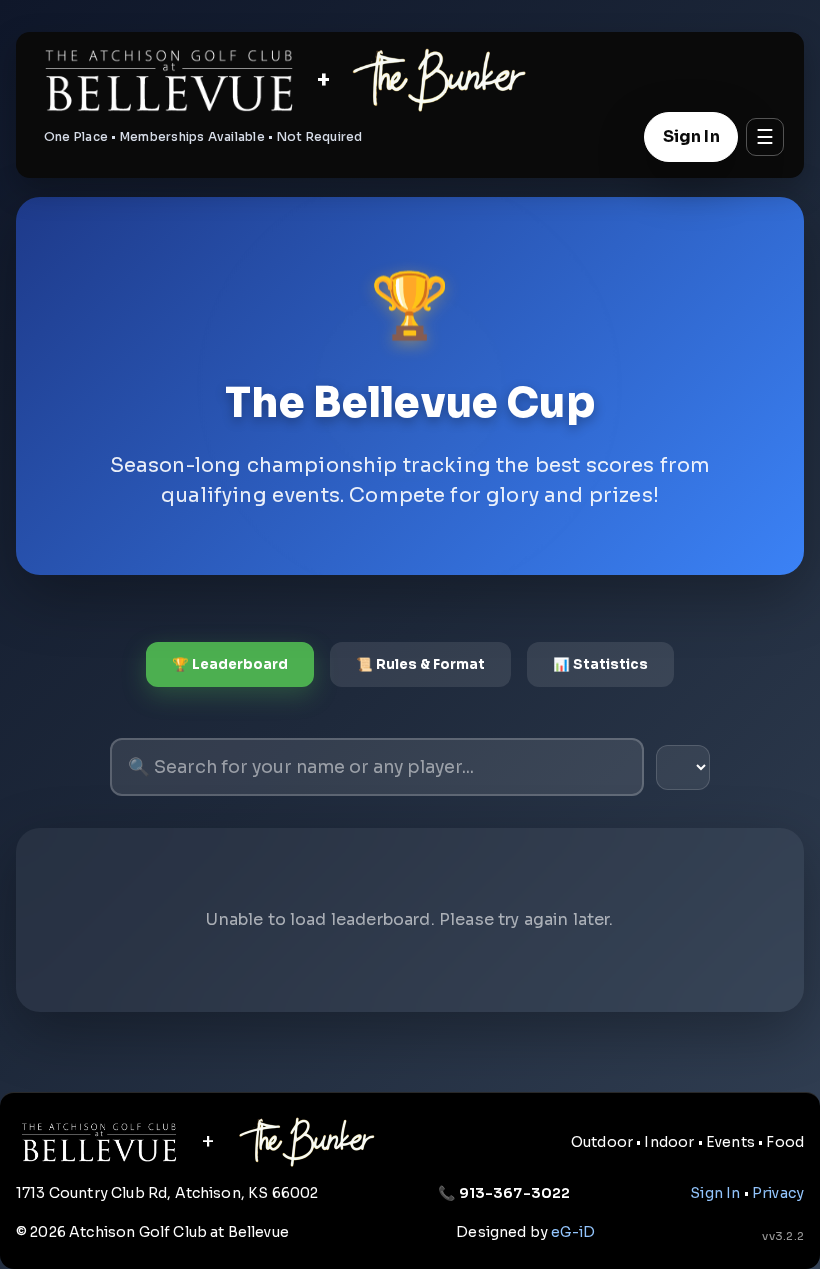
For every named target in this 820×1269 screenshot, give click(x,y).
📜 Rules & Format (420, 664)
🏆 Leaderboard (230, 664)
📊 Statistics (600, 664)
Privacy (778, 1193)
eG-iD (573, 1232)
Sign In (691, 136)
